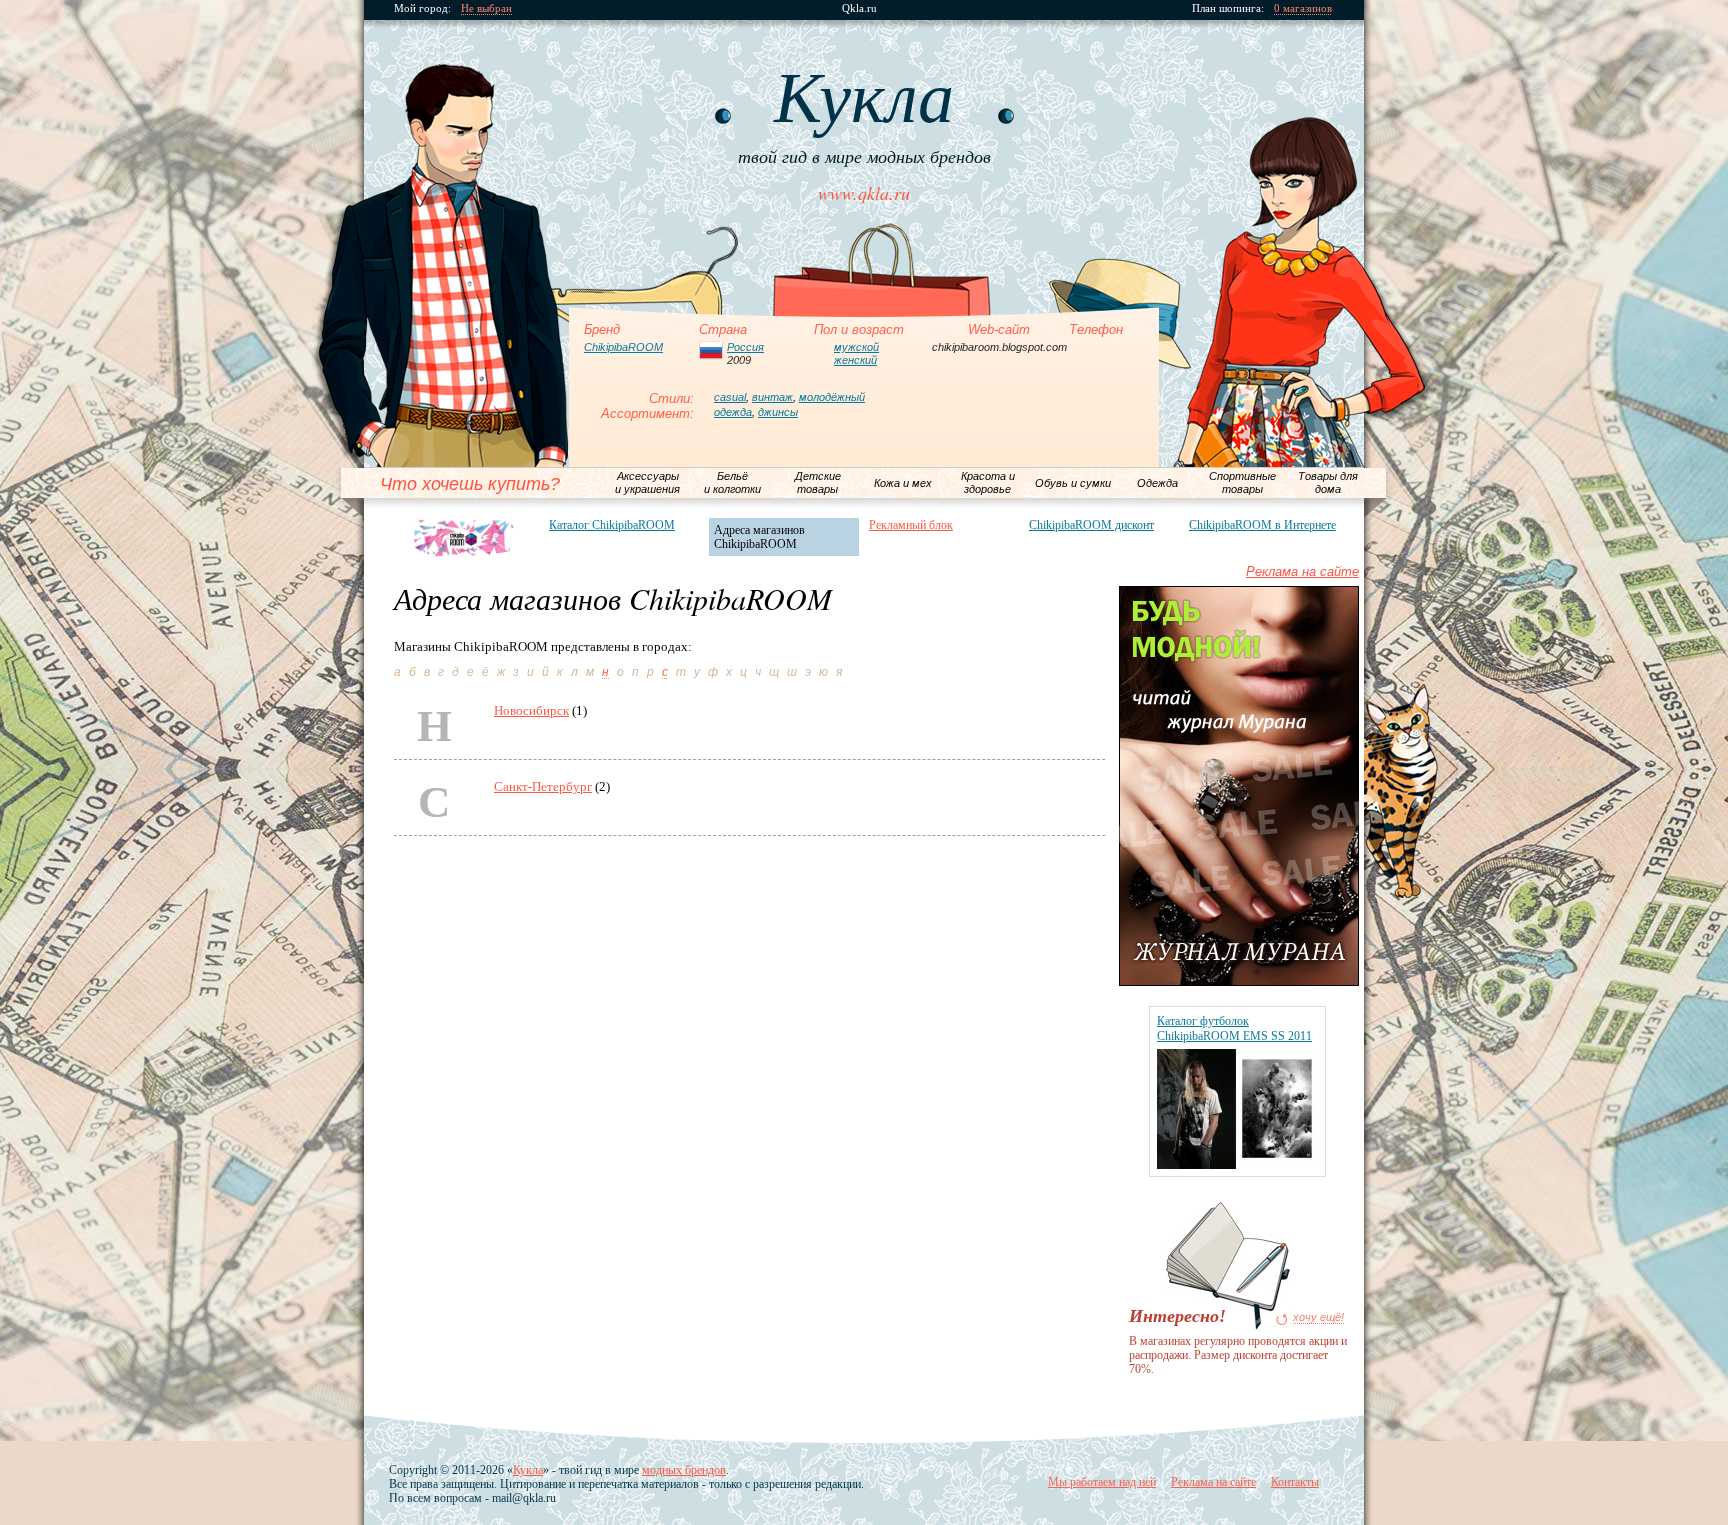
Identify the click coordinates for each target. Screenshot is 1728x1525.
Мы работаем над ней (1102, 1482)
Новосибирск (531, 710)
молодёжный (832, 397)
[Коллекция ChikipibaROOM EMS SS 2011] (1237, 1164)
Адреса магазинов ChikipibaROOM (759, 537)
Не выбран (486, 8)
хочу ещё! (1318, 1317)
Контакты (1295, 1482)
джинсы (778, 412)
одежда (733, 412)
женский (855, 360)
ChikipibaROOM (623, 347)
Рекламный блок (911, 525)
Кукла (528, 1470)
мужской (856, 347)
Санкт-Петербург (543, 786)
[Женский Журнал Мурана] (1239, 981)
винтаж (772, 397)
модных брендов (684, 1470)
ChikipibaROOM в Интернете (1262, 525)
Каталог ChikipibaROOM (612, 525)
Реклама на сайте (1302, 571)
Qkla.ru (859, 8)
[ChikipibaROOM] (464, 538)
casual (730, 397)
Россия (745, 347)
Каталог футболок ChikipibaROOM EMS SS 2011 (1234, 1028)
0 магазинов (1303, 8)
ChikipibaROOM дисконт (1091, 525)
